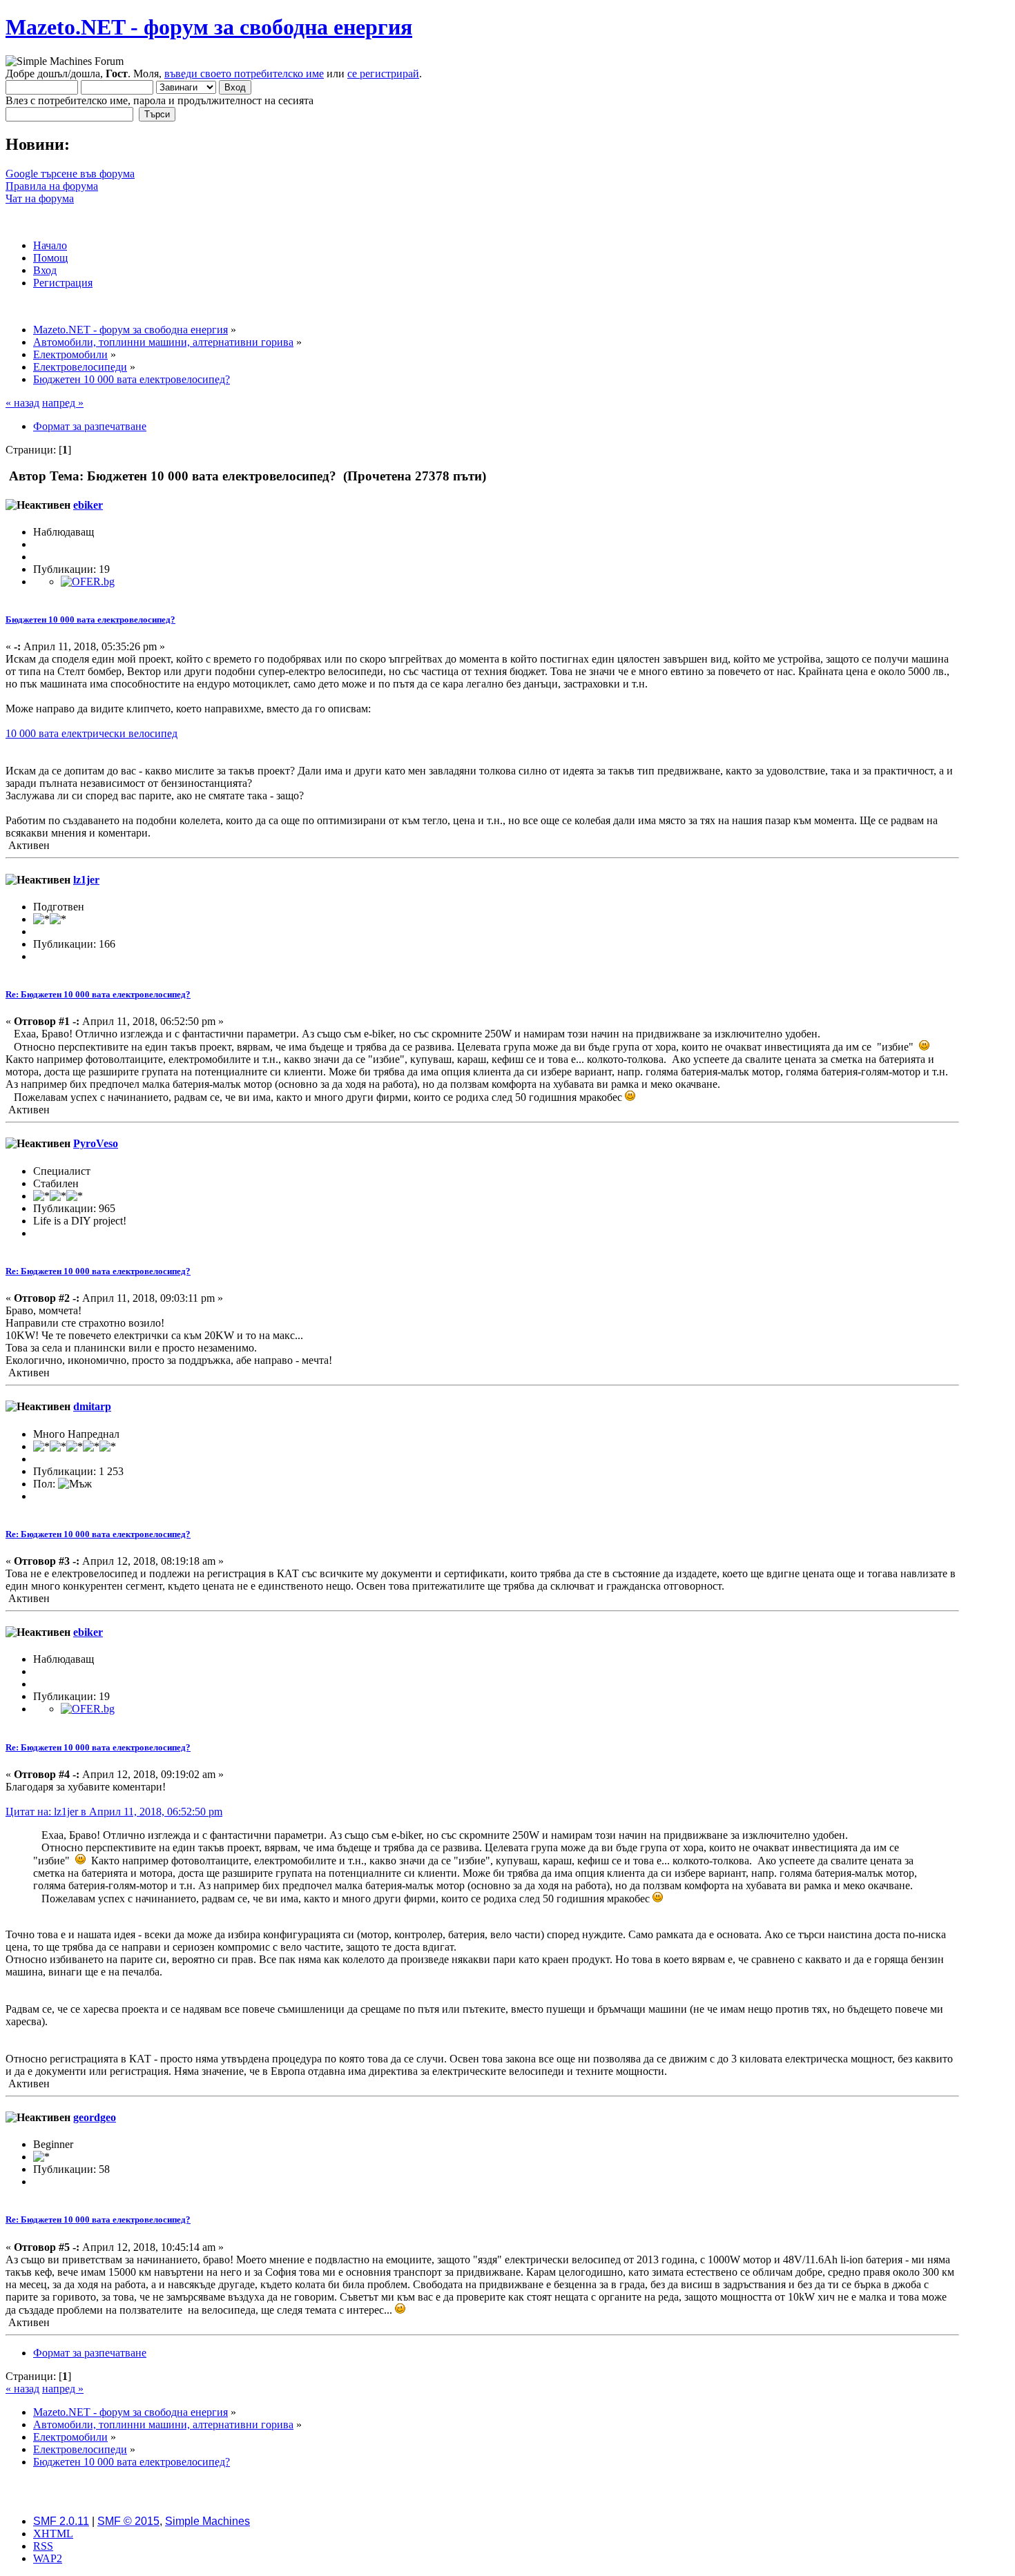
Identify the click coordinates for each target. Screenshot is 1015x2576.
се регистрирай (383, 74)
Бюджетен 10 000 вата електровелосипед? (90, 619)
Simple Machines (207, 2521)
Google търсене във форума (70, 174)
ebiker (88, 505)
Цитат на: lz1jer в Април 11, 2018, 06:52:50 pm (114, 1812)
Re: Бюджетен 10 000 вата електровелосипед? (98, 994)
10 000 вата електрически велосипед (91, 733)
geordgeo (95, 2117)
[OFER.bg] (88, 582)
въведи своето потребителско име (244, 74)
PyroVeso (96, 1143)
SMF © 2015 (128, 2521)
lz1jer (86, 880)
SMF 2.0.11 (61, 2521)
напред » (63, 403)
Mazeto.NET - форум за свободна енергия (209, 27)
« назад (22, 403)
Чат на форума (40, 198)
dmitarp (92, 1406)
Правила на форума (52, 186)
